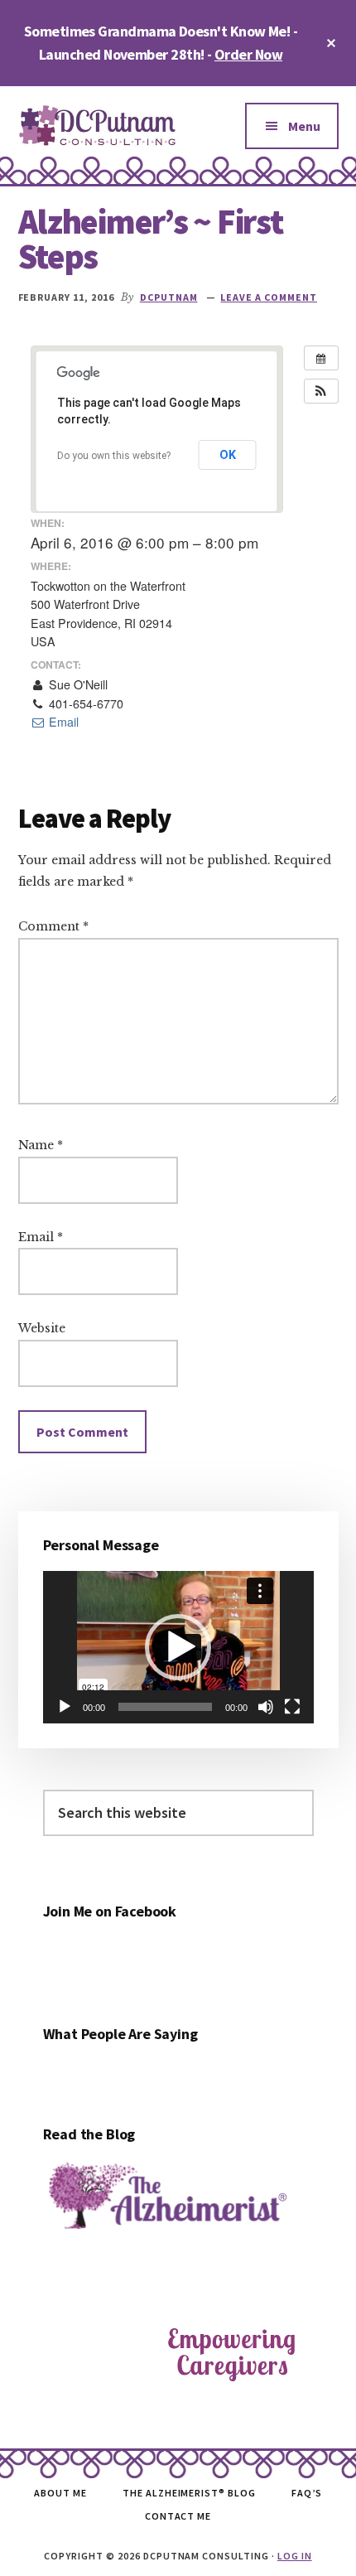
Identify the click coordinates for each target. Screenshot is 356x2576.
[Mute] (266, 1707)
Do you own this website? (114, 456)
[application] (178, 1647)
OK (228, 455)
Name (41, 1145)
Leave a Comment (268, 297)
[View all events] (321, 358)
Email (62, 722)
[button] (321, 391)
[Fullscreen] (292, 1707)
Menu (304, 126)
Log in (295, 2556)
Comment (53, 926)
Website (42, 1328)
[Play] (65, 1707)
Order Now (248, 54)
